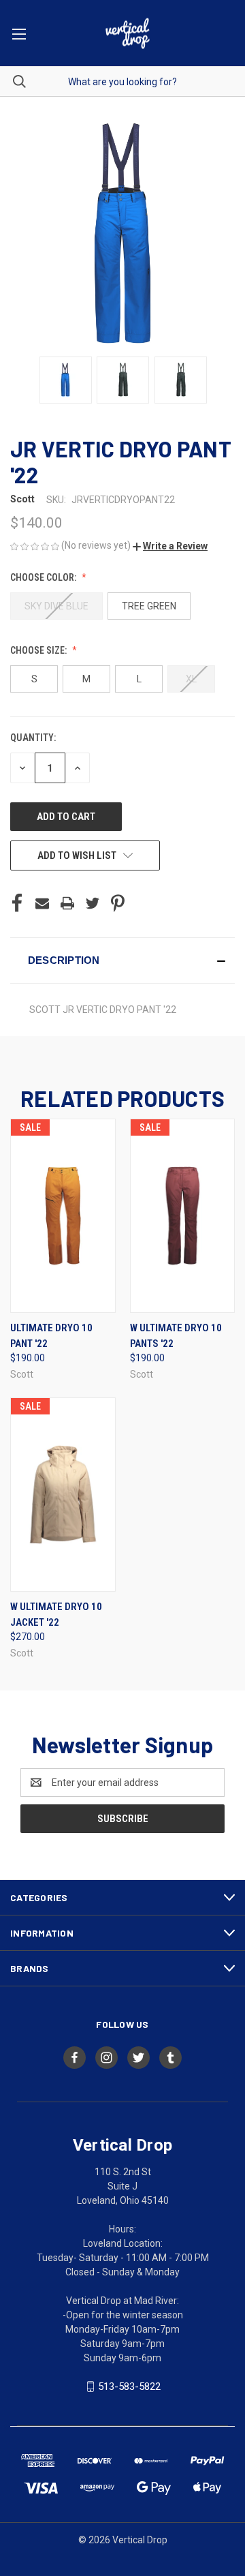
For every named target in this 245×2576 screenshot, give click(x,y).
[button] (170, 546)
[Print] (67, 903)
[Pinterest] (118, 903)
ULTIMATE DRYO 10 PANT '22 (51, 1336)
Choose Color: (44, 577)
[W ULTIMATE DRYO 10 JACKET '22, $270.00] (63, 1495)
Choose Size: (39, 650)
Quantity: (33, 738)
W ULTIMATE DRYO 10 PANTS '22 (176, 1336)
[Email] (42, 903)
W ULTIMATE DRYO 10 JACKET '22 (56, 1615)
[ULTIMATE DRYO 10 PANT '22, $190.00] (63, 1216)
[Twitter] (93, 903)
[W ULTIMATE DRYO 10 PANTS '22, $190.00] (183, 1216)
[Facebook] (17, 903)
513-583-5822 (129, 2386)
